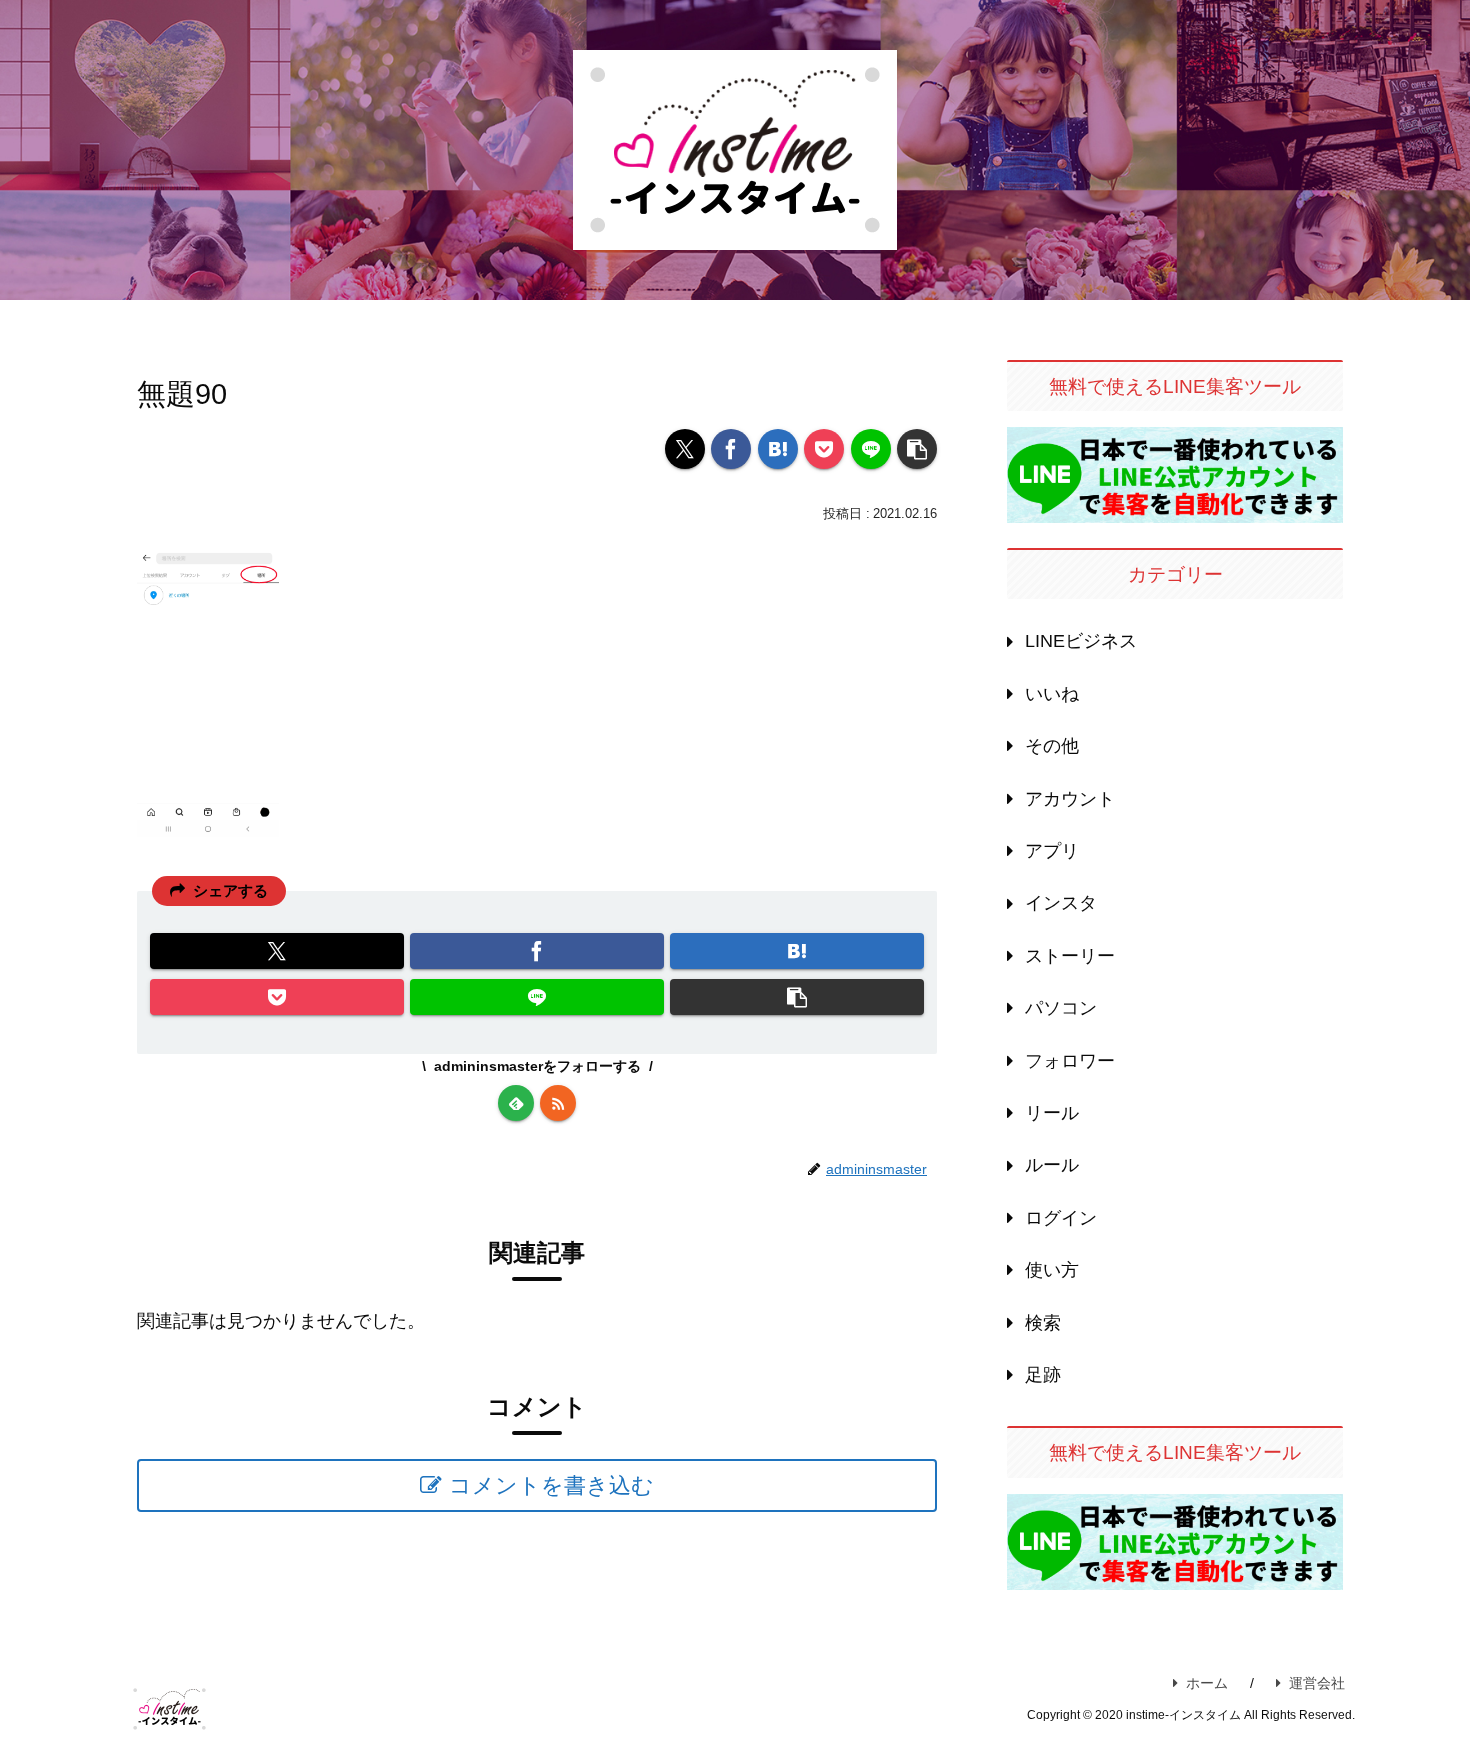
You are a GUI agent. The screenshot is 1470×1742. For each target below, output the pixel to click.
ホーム (1207, 1683)
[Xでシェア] (685, 449)
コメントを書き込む (551, 1485)
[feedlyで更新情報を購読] (516, 1103)
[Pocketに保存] (824, 449)
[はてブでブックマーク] (778, 449)
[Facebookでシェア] (731, 449)
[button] (917, 449)
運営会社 (1317, 1683)
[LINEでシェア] (871, 449)
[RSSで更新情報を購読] (558, 1103)
